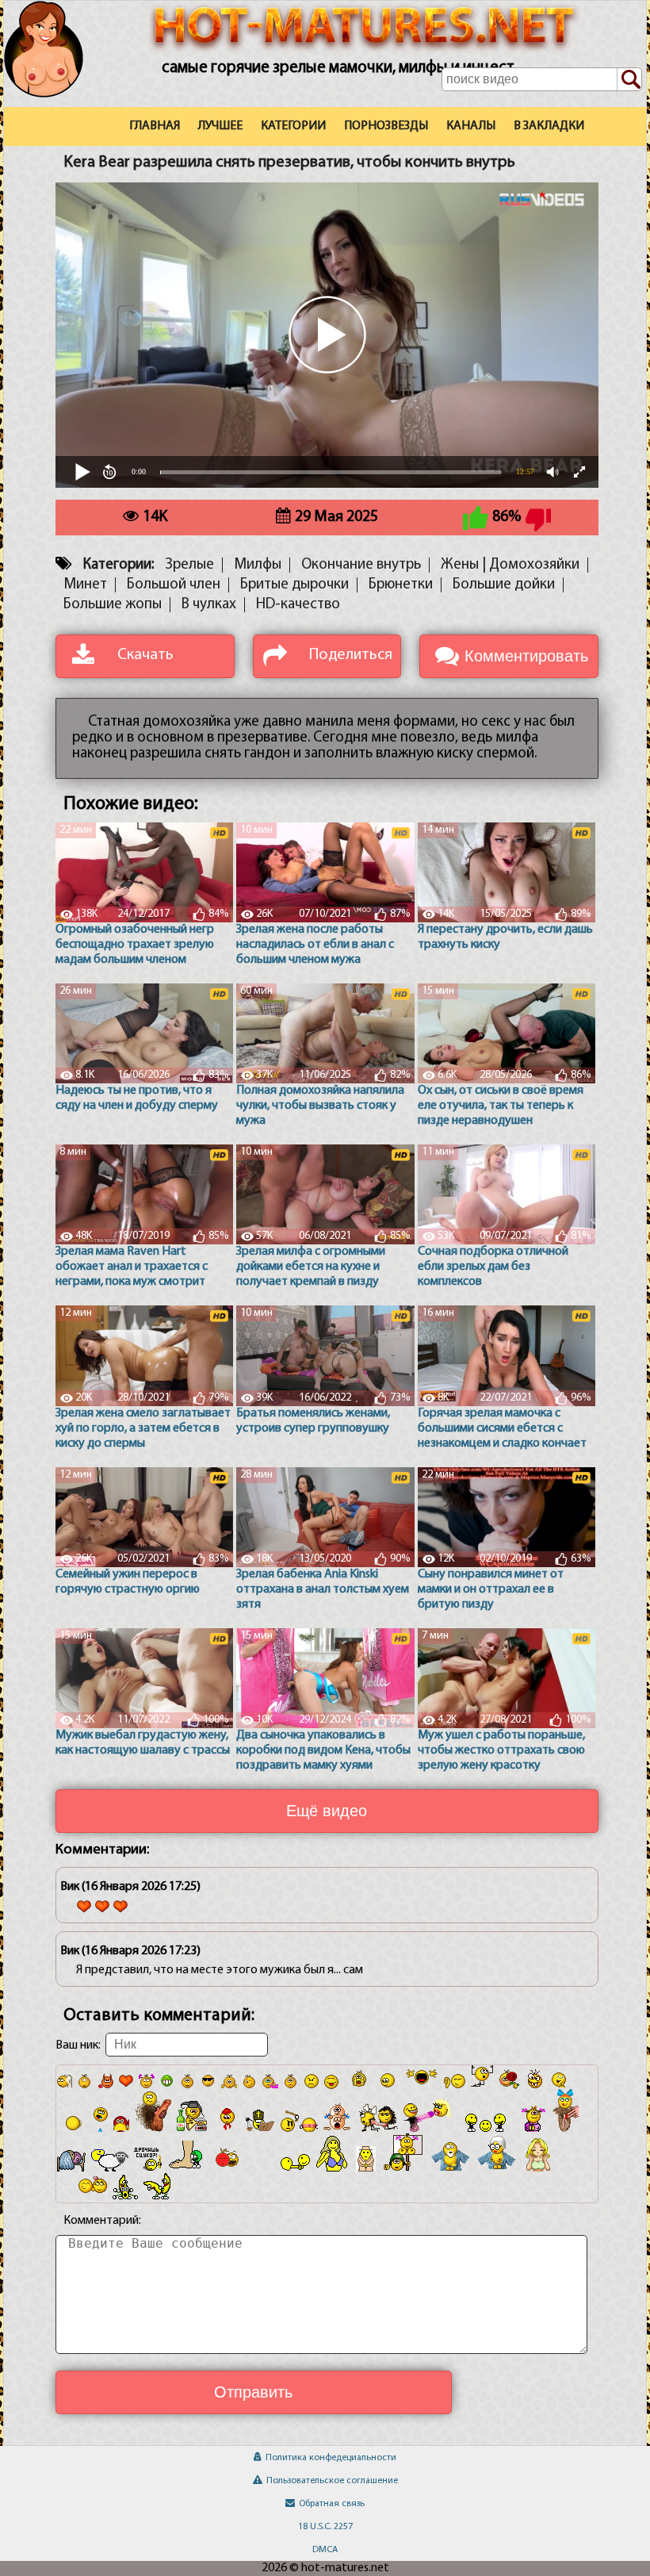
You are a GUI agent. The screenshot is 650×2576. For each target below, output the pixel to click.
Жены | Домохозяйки (510, 565)
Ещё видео (327, 1811)
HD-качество (298, 605)
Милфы (258, 565)
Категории (293, 126)
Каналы (471, 126)
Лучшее (220, 126)
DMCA (325, 2550)
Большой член (174, 585)
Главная (155, 126)
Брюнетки (401, 585)
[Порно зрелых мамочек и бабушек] (62, 74)
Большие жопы (113, 605)
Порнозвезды (386, 126)
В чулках (209, 605)
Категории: (119, 565)
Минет (85, 585)
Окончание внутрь (361, 565)
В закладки (549, 126)
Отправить (253, 2392)
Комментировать (526, 656)
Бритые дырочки (294, 585)
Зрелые (189, 565)
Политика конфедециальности (331, 2458)
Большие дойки (504, 585)
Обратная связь (332, 2504)
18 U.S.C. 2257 (325, 2527)
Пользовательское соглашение (332, 2481)
